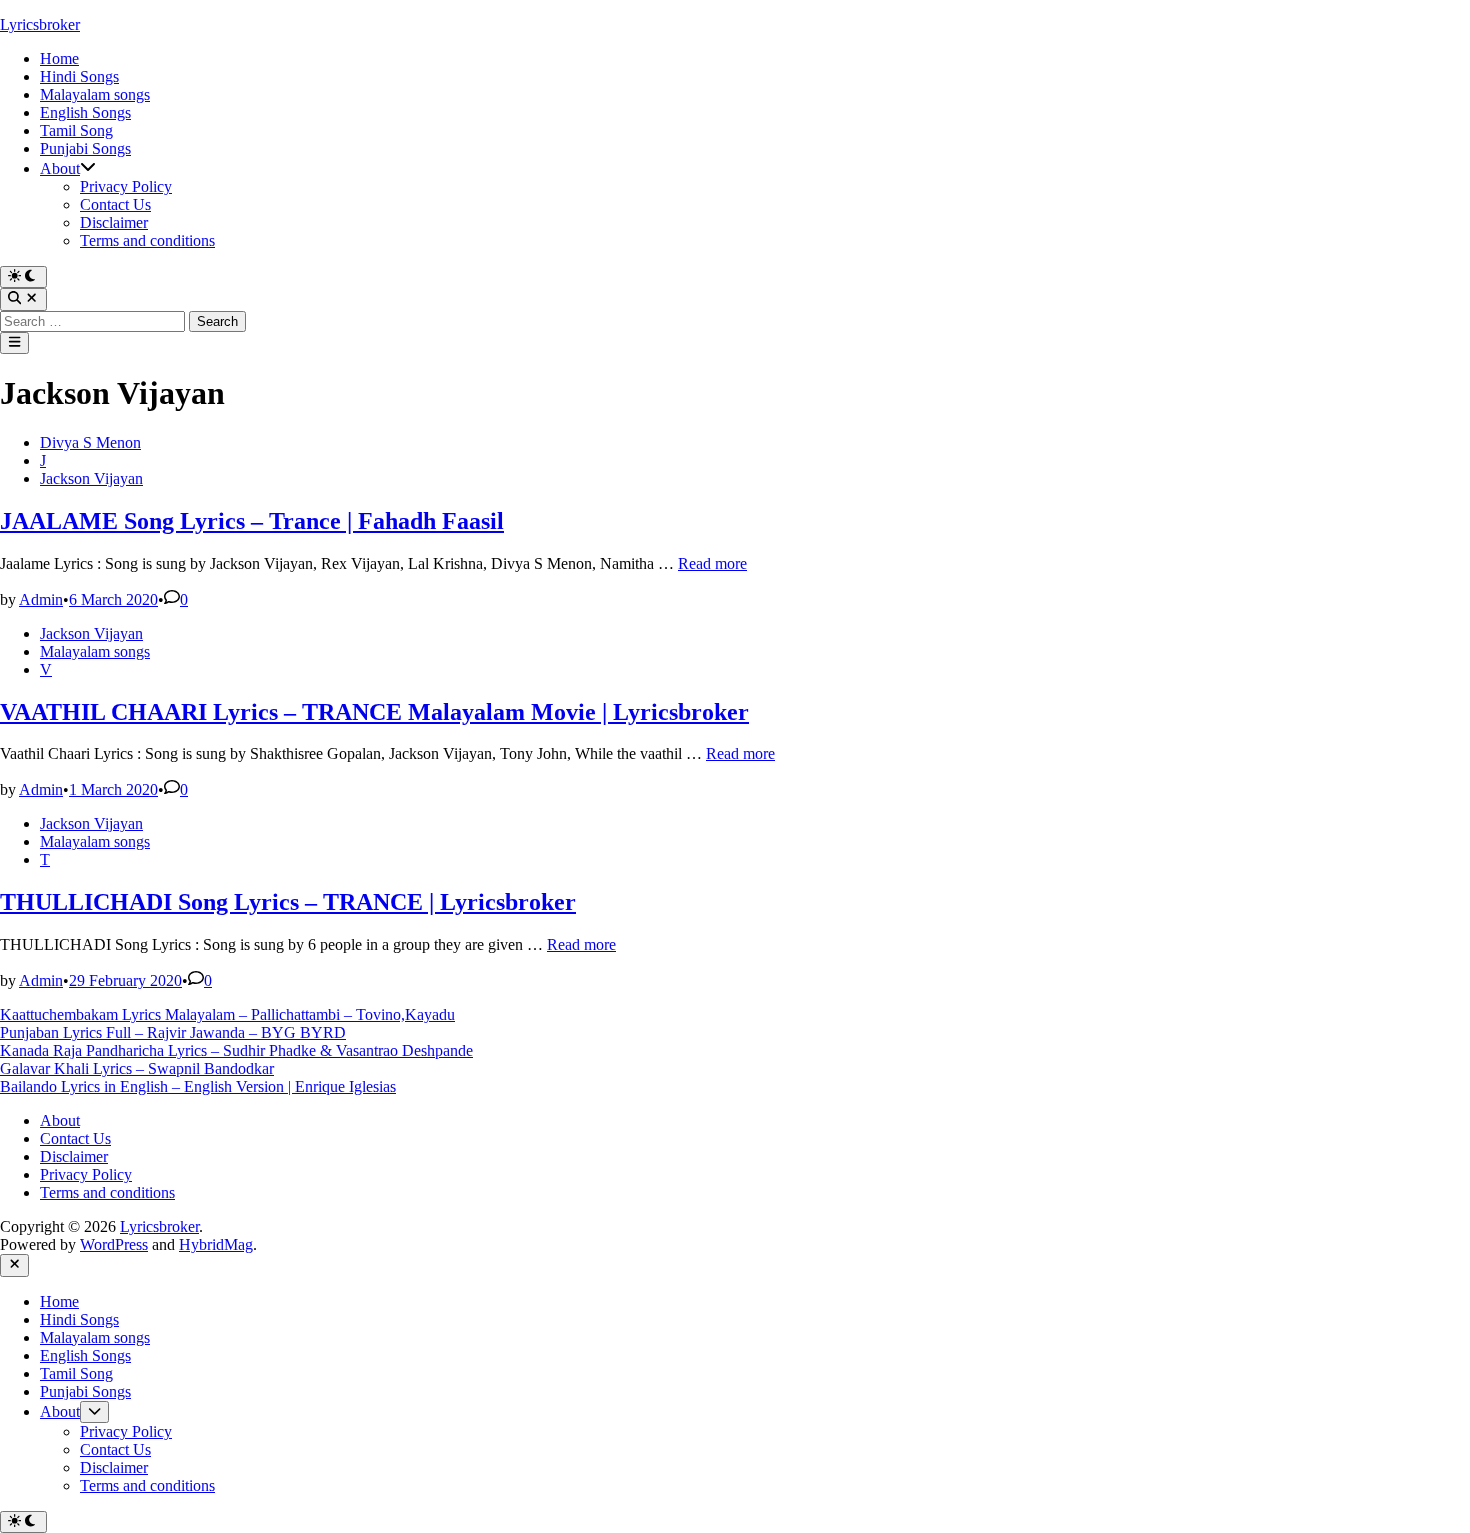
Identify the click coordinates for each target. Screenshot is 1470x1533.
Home (59, 58)
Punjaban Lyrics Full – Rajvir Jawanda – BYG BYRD (173, 1032)
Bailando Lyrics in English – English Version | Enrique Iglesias (198, 1086)
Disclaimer (114, 222)
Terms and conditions (147, 240)
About (60, 168)
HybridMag (216, 1244)
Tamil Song (76, 130)
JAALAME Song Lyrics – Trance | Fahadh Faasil (252, 521)
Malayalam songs (95, 94)
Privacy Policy (126, 186)
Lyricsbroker (40, 24)
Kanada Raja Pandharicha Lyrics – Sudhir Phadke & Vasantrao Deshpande (236, 1050)
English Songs (85, 112)
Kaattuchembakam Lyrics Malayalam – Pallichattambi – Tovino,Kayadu (227, 1014)
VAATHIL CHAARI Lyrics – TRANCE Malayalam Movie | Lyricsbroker (374, 712)
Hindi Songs (79, 76)
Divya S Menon (90, 442)
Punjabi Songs (85, 148)
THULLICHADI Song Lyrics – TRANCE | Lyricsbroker (288, 902)
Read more (712, 563)
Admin (41, 599)
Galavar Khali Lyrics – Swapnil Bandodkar (137, 1068)
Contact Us (115, 204)
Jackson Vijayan (91, 478)
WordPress (114, 1244)
